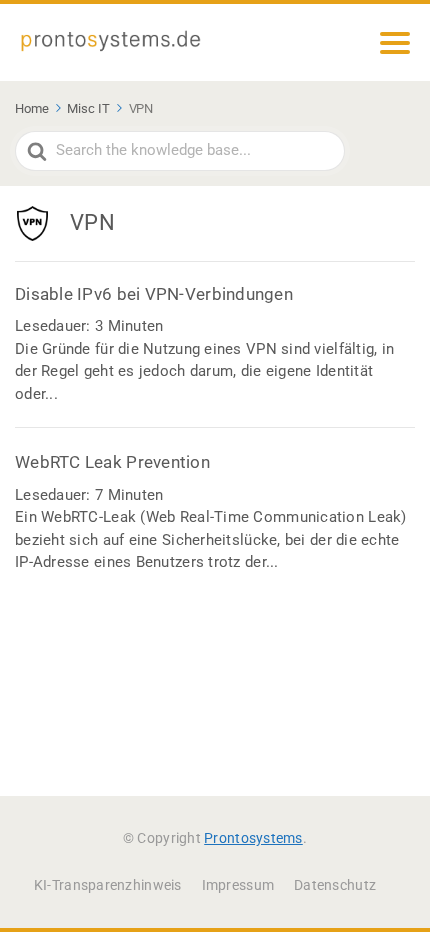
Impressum (238, 885)
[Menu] (395, 43)
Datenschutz (335, 885)
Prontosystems (253, 838)
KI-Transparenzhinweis (108, 885)
